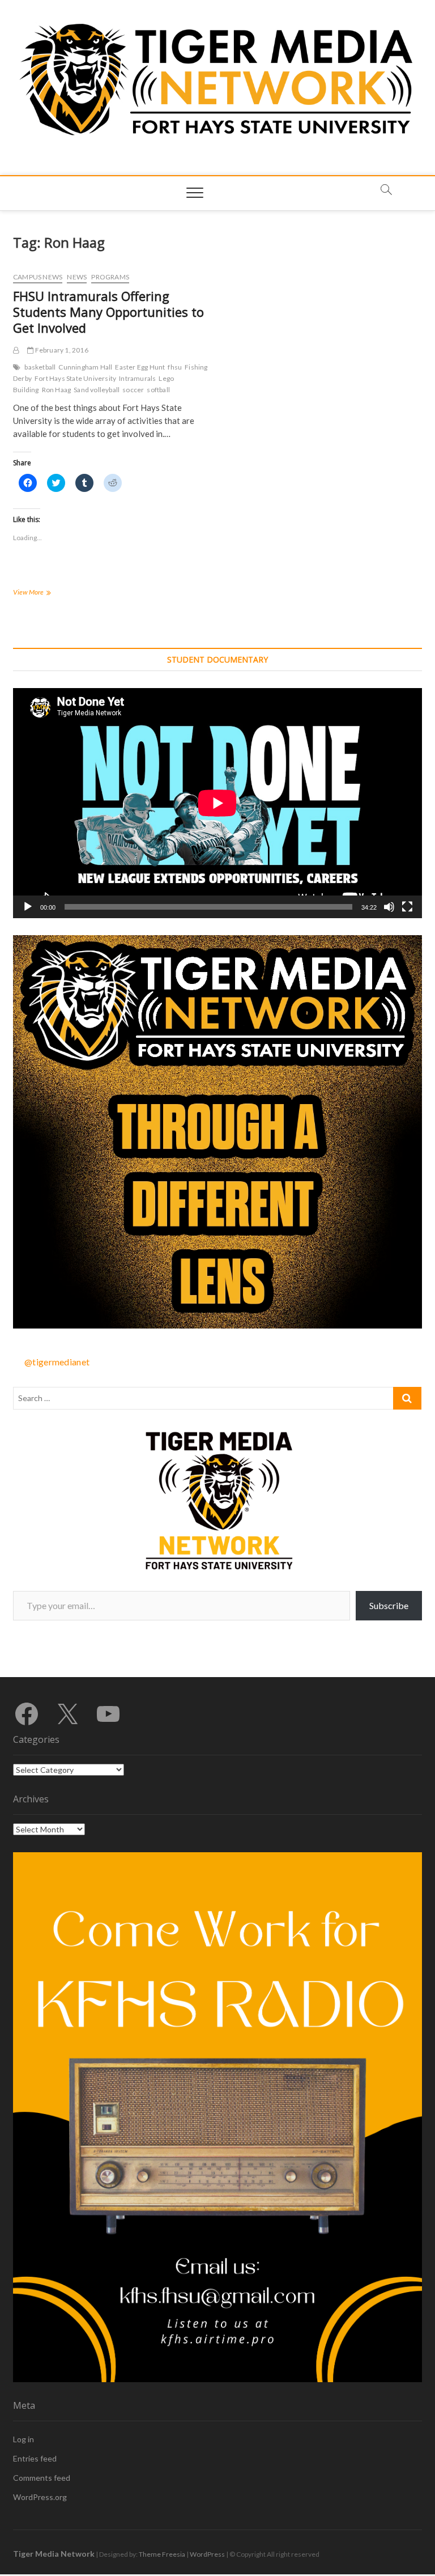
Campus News (38, 277)
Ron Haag (57, 390)
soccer (133, 390)
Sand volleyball (97, 390)
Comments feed (42, 2478)
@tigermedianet (57, 1362)
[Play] (28, 907)
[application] (217, 803)
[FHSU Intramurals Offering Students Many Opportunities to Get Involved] (16, 350)
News (77, 277)
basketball (40, 367)
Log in (24, 2439)
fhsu (175, 367)
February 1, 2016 (61, 350)
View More (47, 593)
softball (158, 390)
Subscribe (389, 1605)
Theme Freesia (162, 2554)
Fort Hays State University (75, 378)
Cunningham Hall (85, 367)
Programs (110, 277)
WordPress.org (40, 2497)
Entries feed (35, 2458)
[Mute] (389, 907)
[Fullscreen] (407, 907)
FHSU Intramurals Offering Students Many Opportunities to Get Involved (108, 312)
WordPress (207, 2554)
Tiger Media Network (54, 2554)
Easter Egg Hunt (140, 367)
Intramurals (137, 378)
